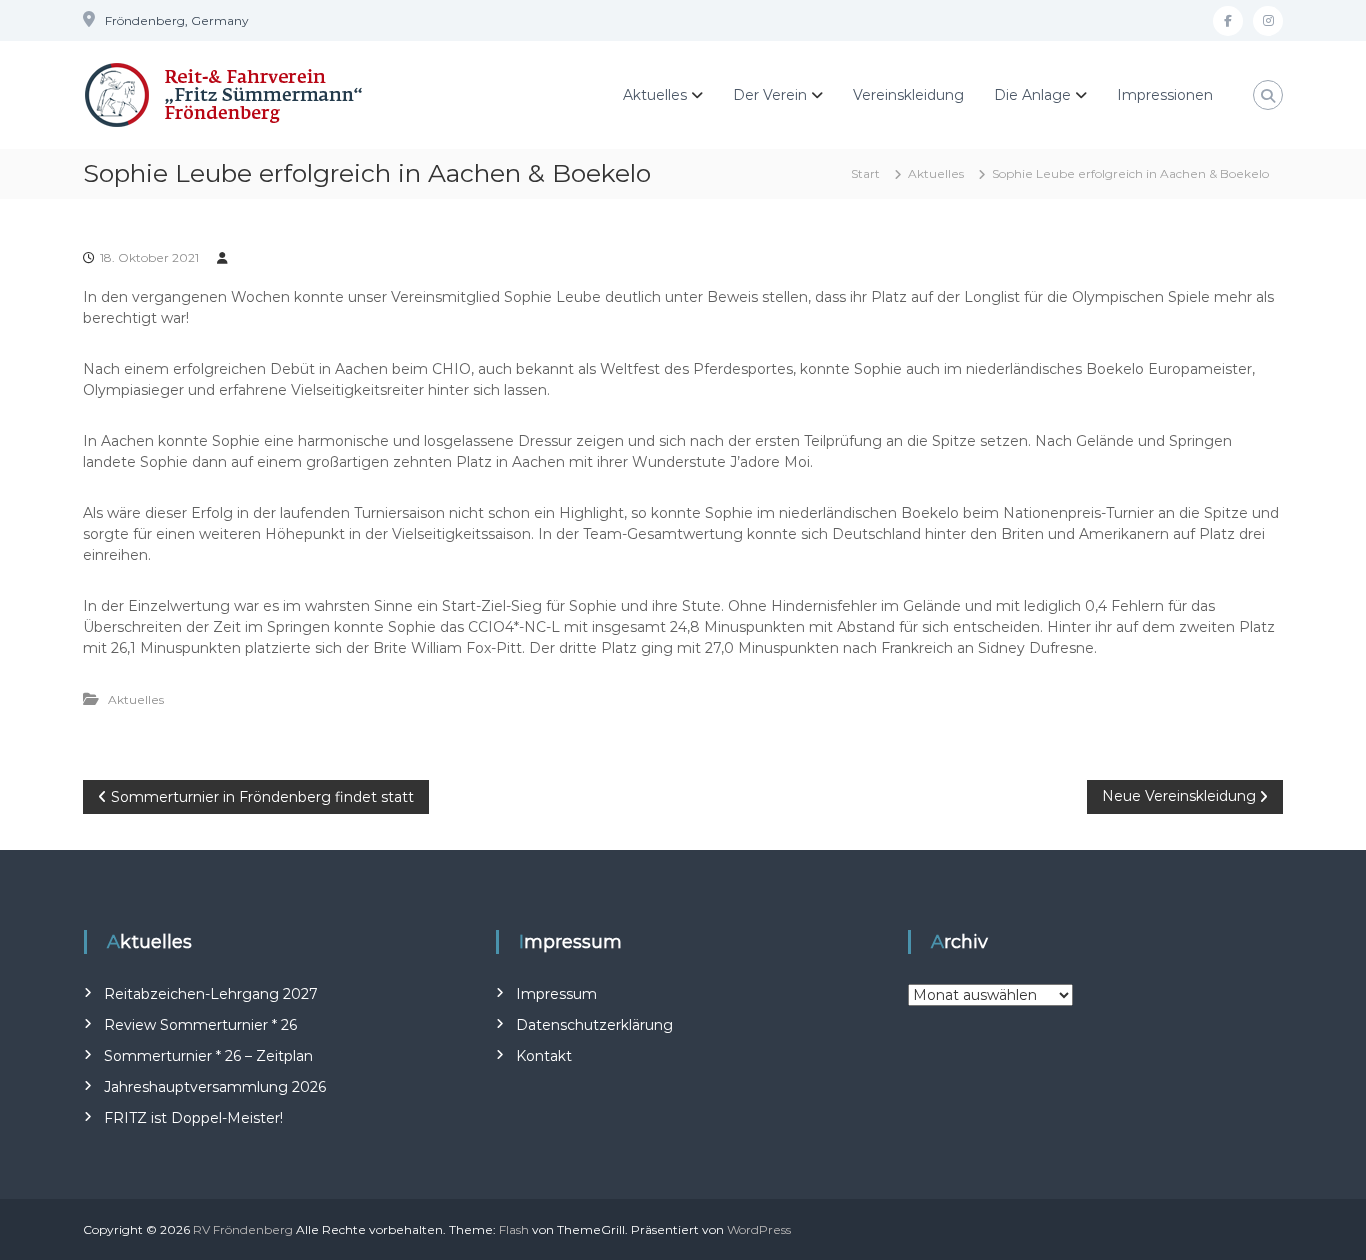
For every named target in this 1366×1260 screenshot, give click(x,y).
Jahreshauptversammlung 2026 (215, 1087)
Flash (514, 1229)
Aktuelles (655, 95)
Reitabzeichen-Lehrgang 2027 (211, 994)
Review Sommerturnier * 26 (200, 1025)
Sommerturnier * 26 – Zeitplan (208, 1056)
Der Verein (770, 95)
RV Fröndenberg (243, 1229)
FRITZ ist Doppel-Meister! (193, 1118)
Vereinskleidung (908, 95)
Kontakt (544, 1056)
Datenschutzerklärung (594, 1025)
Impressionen (1165, 95)
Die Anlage (1032, 95)
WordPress (759, 1229)
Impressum (556, 994)
